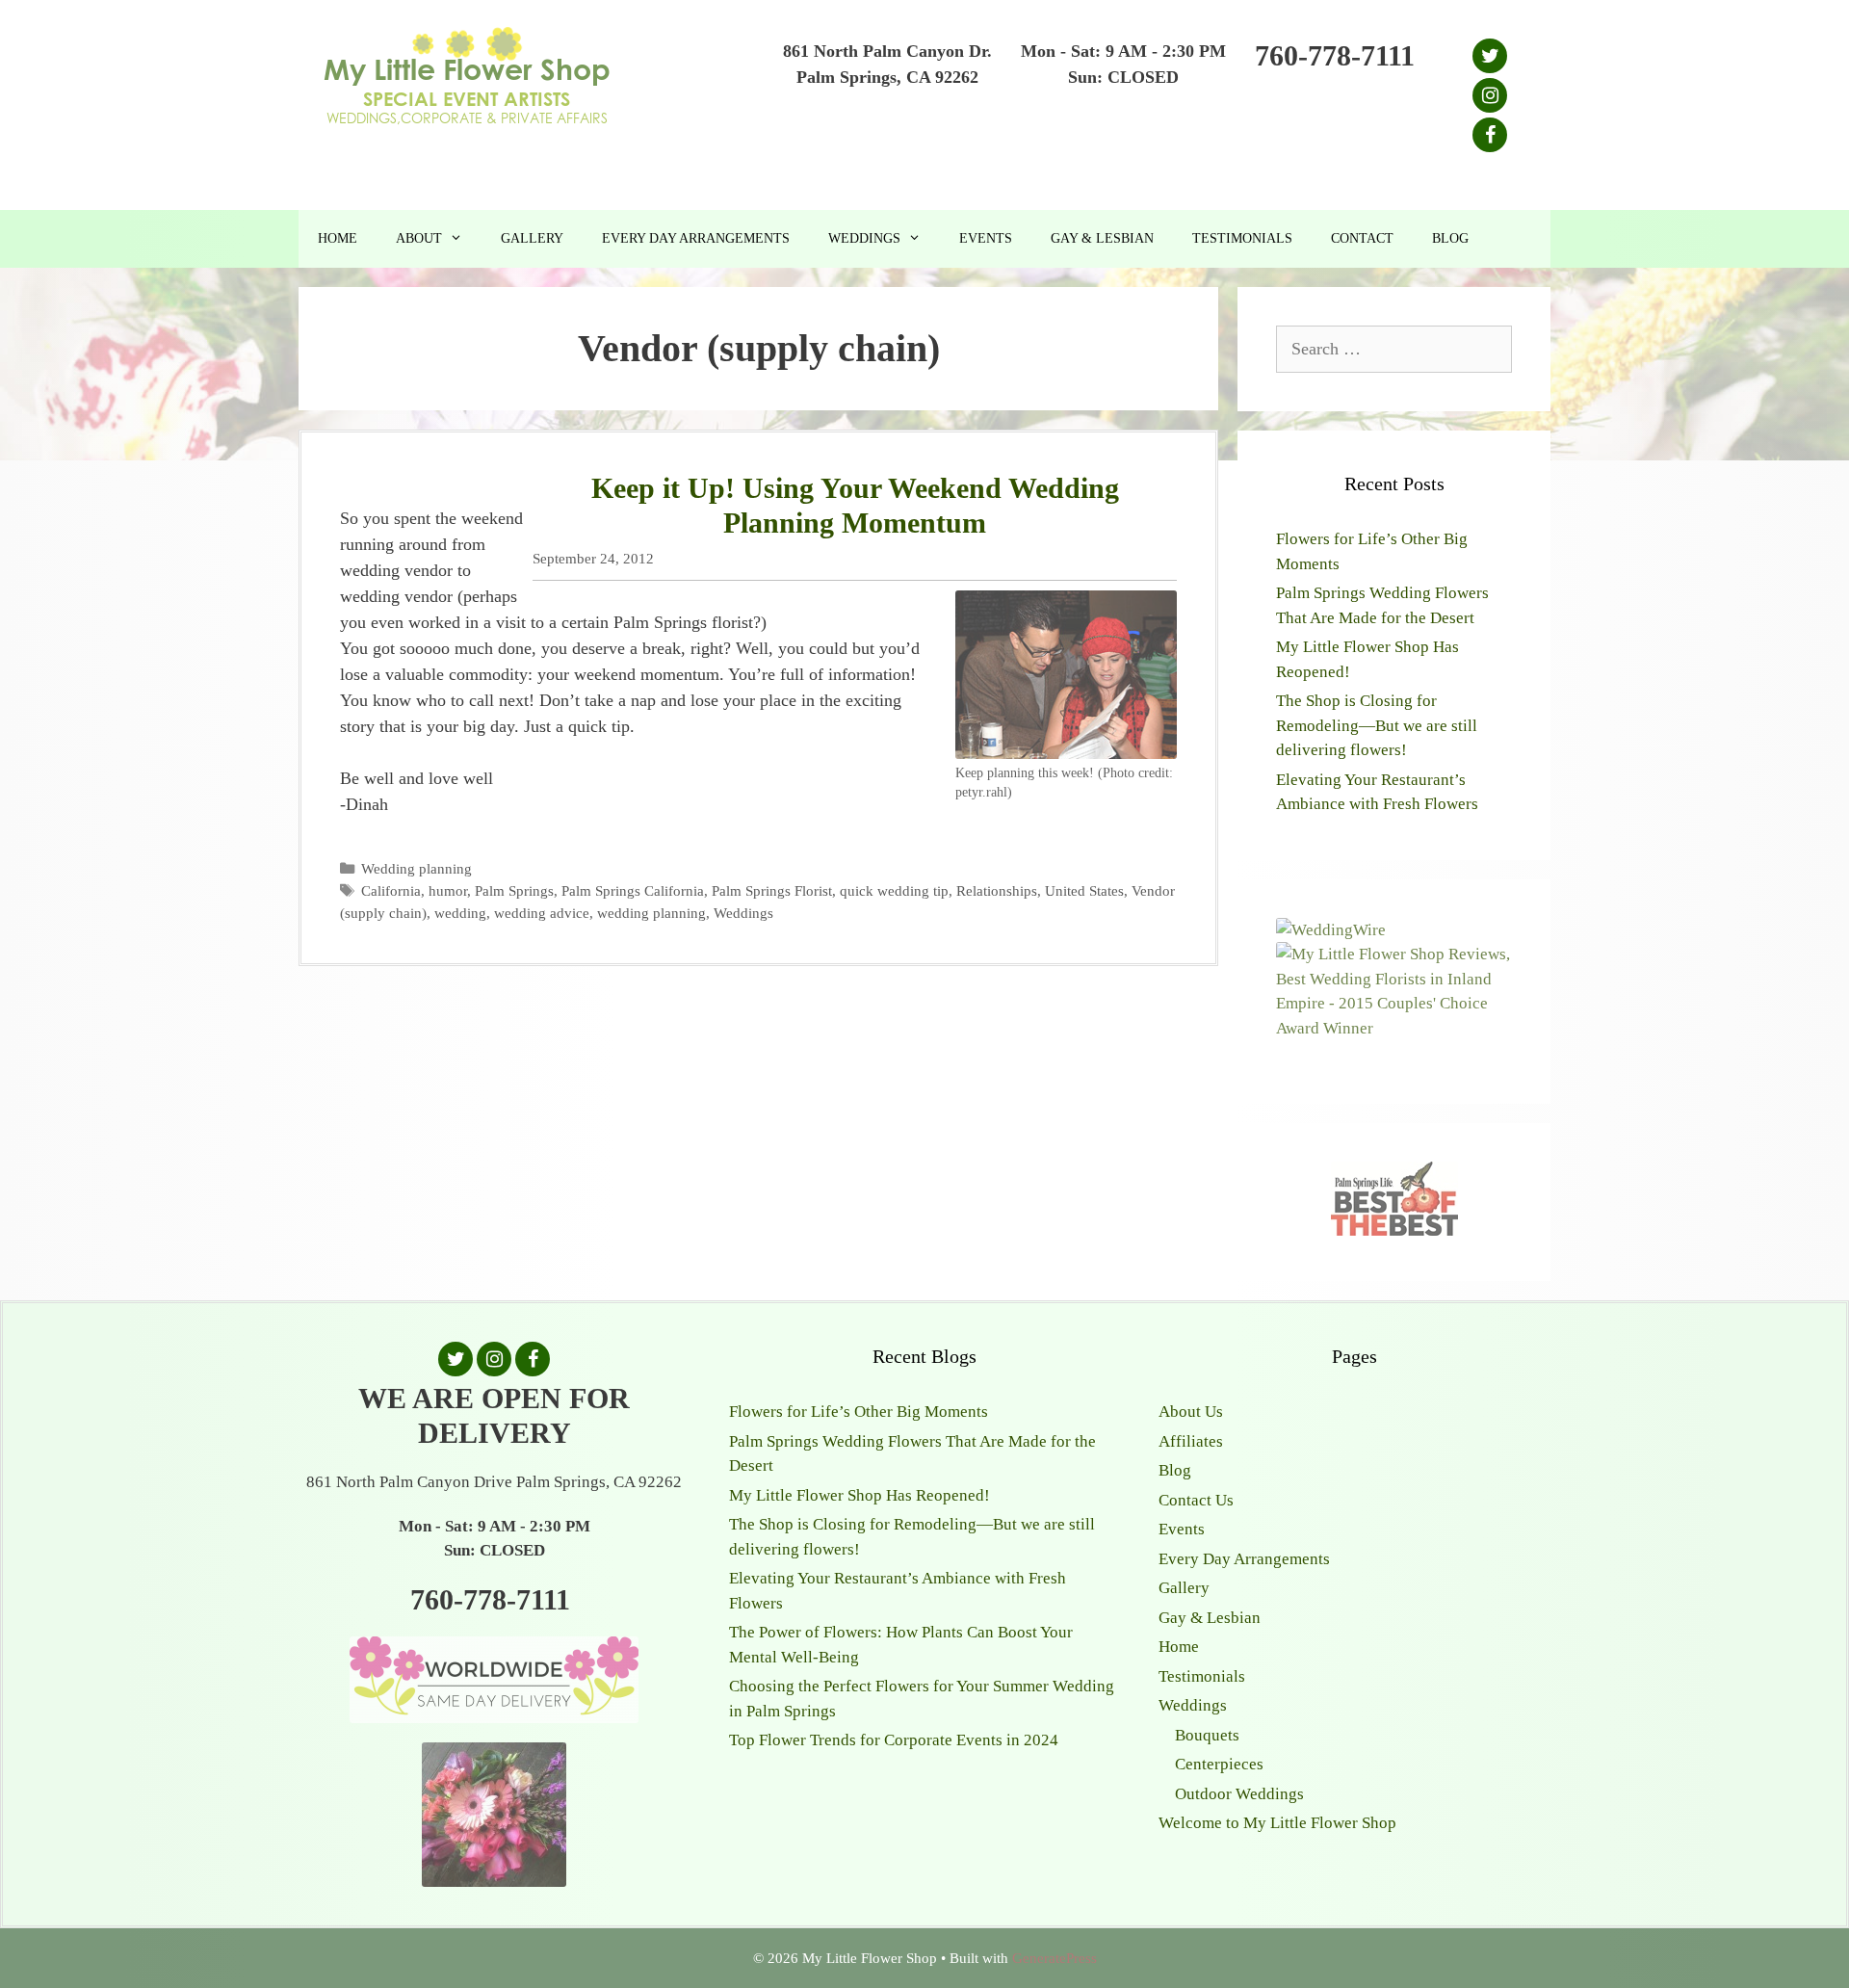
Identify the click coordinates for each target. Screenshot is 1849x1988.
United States (1084, 890)
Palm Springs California (633, 890)
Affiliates (1191, 1441)
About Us (1191, 1412)
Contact (1362, 238)
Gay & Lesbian (1102, 238)
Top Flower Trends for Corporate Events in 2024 (894, 1740)
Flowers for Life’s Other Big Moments (859, 1412)
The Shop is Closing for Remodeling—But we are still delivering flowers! (1377, 725)
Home (338, 238)
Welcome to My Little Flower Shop (1277, 1823)
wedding (460, 913)
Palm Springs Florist (772, 890)
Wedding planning (417, 868)
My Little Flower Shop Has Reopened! (859, 1495)
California (391, 890)
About (419, 238)
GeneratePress (1055, 1958)
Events (986, 238)
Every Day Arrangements (696, 238)
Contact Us (1196, 1500)
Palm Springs (514, 890)
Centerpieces (1219, 1764)
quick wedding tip (894, 890)
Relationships (997, 890)
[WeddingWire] (1331, 930)
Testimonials (1242, 238)
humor (448, 890)
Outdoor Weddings (1239, 1794)
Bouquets (1207, 1735)
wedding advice (542, 913)
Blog (1450, 238)
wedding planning (651, 913)
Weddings (864, 238)
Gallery (532, 238)
